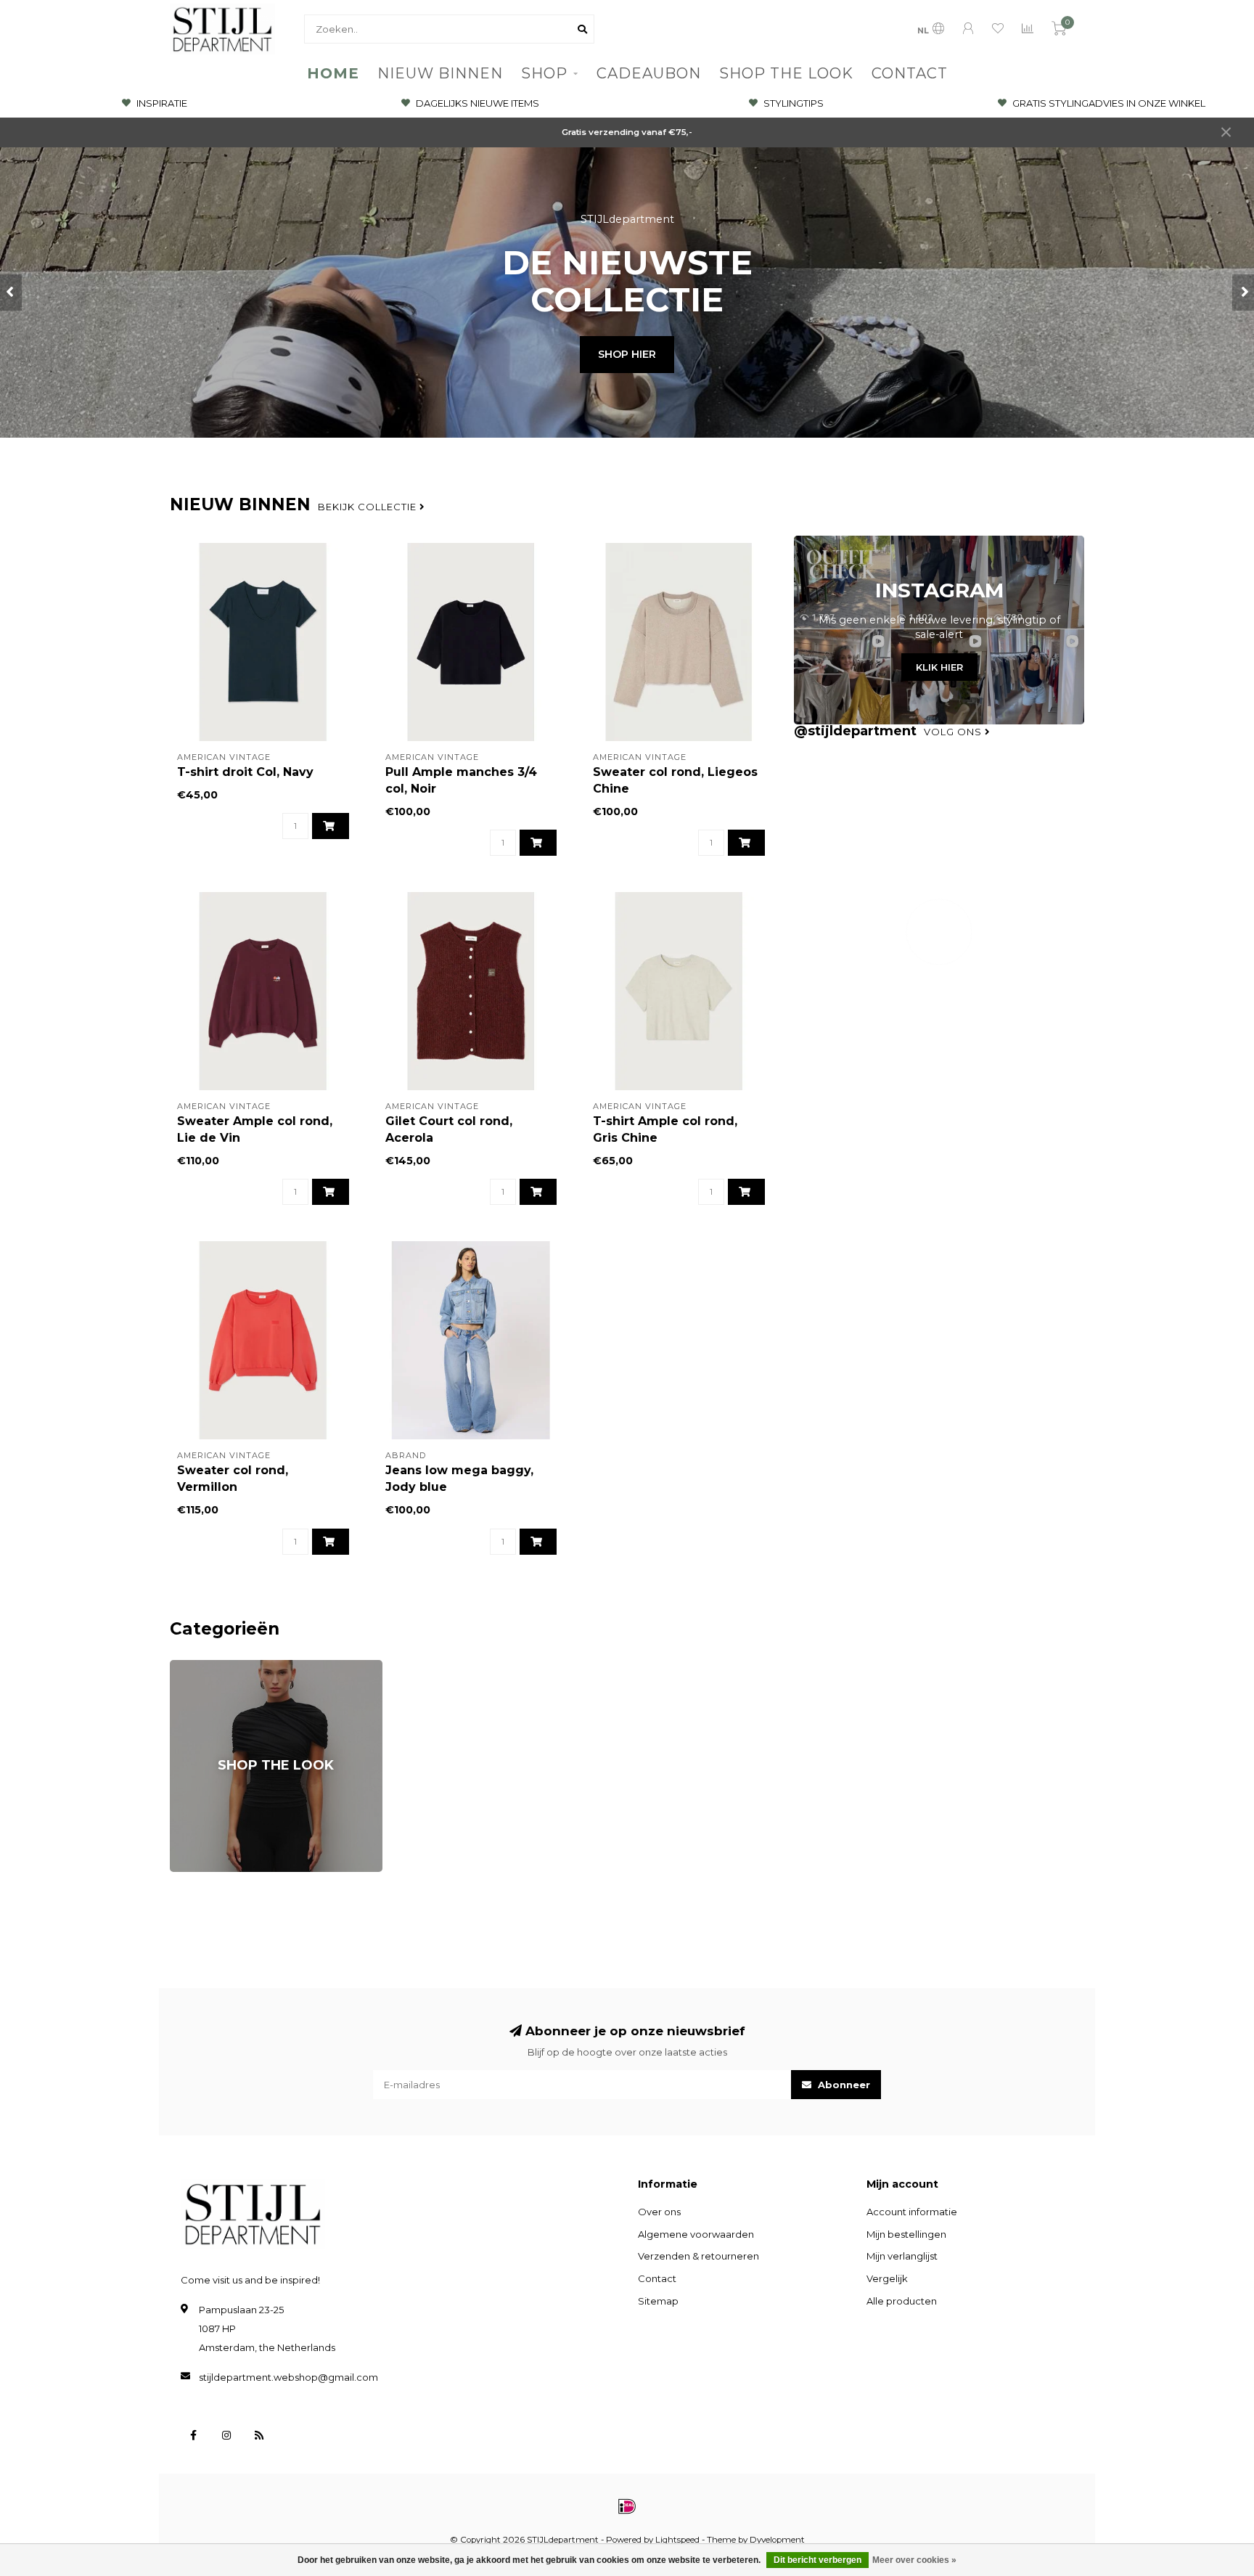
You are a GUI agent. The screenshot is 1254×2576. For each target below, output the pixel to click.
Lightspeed (677, 2540)
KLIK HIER (939, 667)
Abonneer (843, 2085)
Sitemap (658, 2301)
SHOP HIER (627, 354)
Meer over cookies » (914, 2560)
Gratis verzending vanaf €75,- (627, 132)
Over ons (659, 2212)
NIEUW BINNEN (440, 73)
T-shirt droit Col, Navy (245, 772)
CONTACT (910, 73)
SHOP (544, 73)
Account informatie (912, 2212)
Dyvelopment (777, 2540)
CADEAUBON (649, 73)
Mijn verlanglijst (902, 2256)
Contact (657, 2278)
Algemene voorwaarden (696, 2234)
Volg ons (954, 732)
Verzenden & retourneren (698, 2256)
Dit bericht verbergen (817, 2560)
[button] (11, 293)
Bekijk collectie (369, 507)
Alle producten (902, 2301)
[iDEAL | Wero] (627, 2506)
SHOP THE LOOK (786, 73)
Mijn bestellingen (906, 2234)
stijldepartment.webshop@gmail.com (288, 2377)
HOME (333, 73)
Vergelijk (887, 2278)
